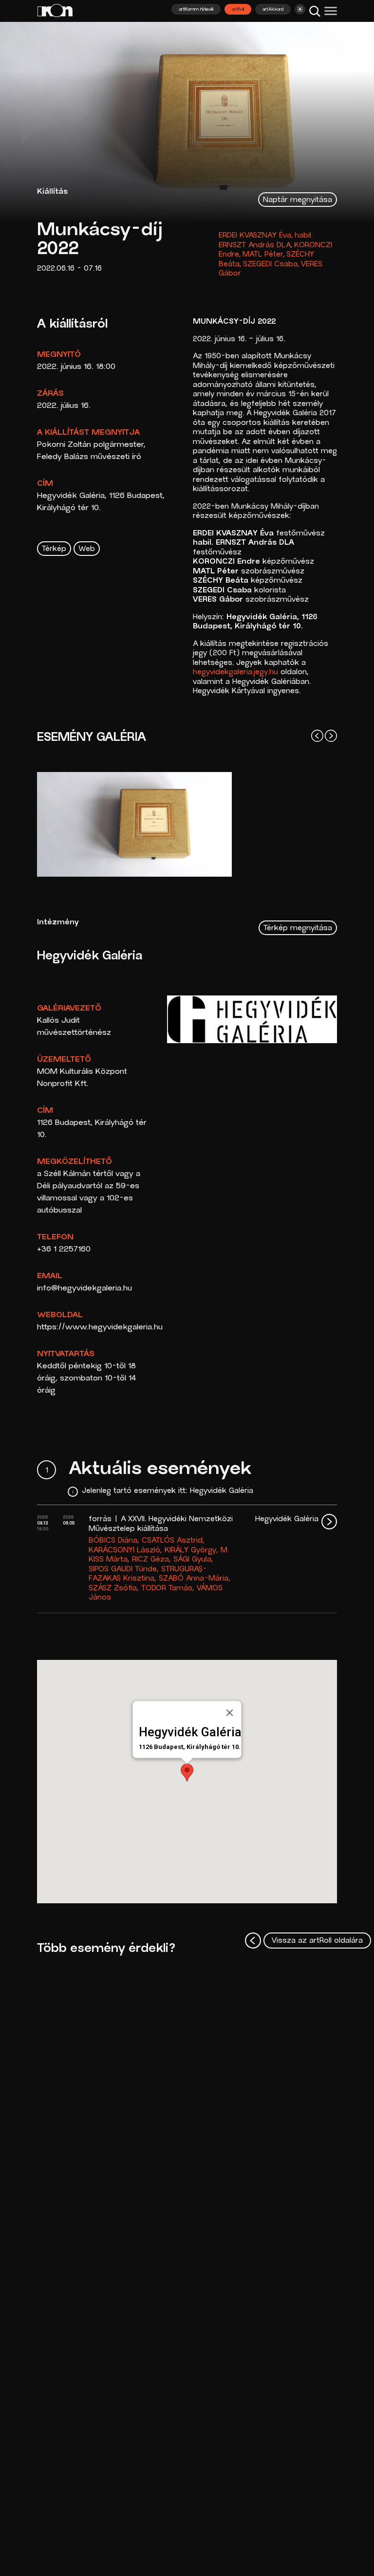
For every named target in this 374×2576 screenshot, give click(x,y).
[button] (187, 1773)
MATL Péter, (264, 255)
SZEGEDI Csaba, (271, 265)
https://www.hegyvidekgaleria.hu (100, 1327)
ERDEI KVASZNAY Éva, (256, 236)
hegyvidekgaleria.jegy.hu (235, 672)
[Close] (230, 1712)
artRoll (238, 10)
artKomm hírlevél (196, 10)
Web (87, 549)
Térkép (54, 549)
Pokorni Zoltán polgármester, (91, 445)
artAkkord (273, 10)
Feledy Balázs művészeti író (89, 457)
